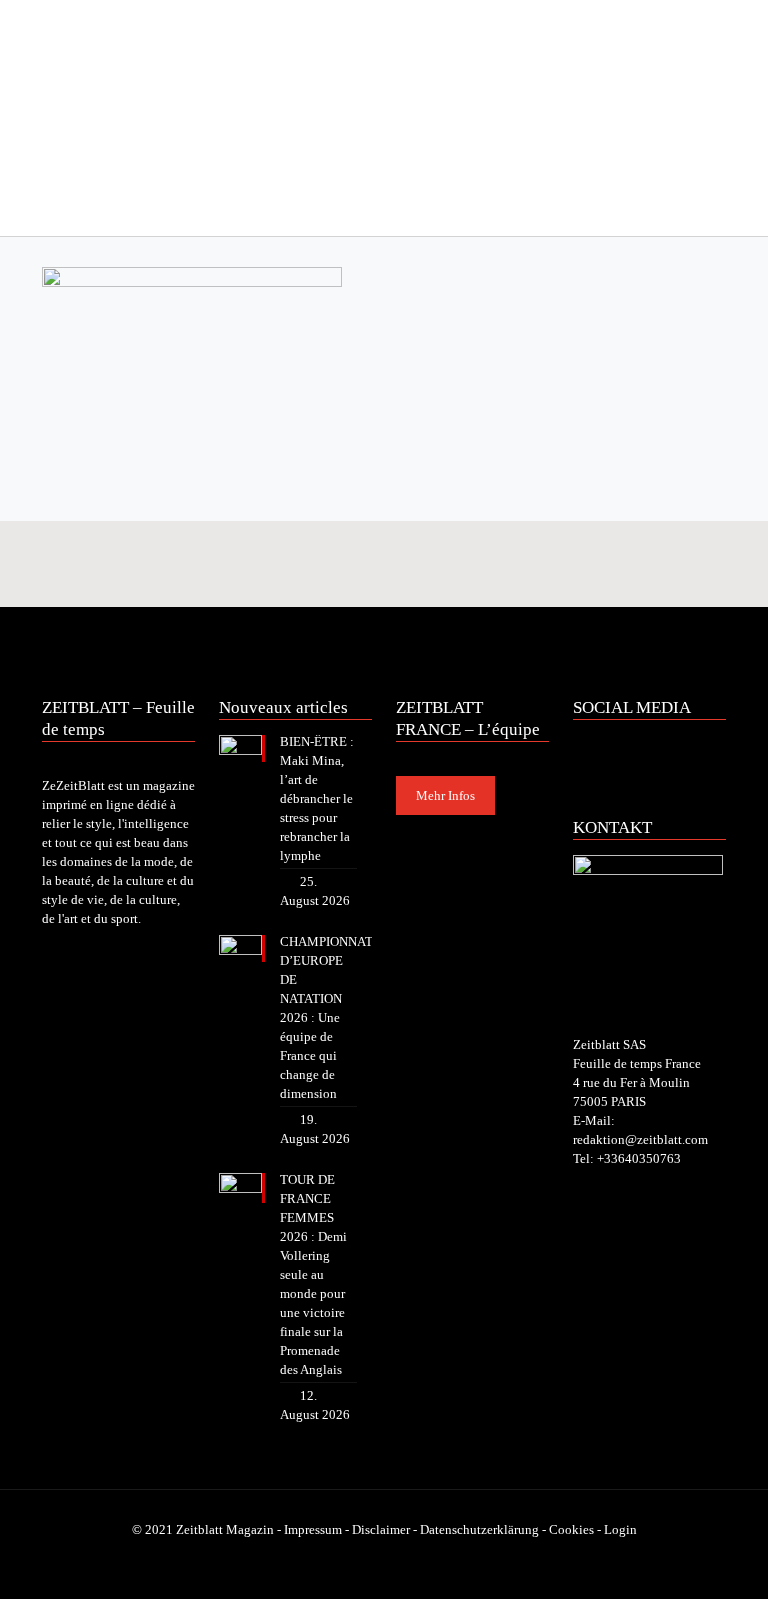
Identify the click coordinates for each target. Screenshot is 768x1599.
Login (620, 1529)
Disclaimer (381, 1529)
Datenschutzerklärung (479, 1529)
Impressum (313, 1529)
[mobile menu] (59, 208)
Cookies (571, 1529)
